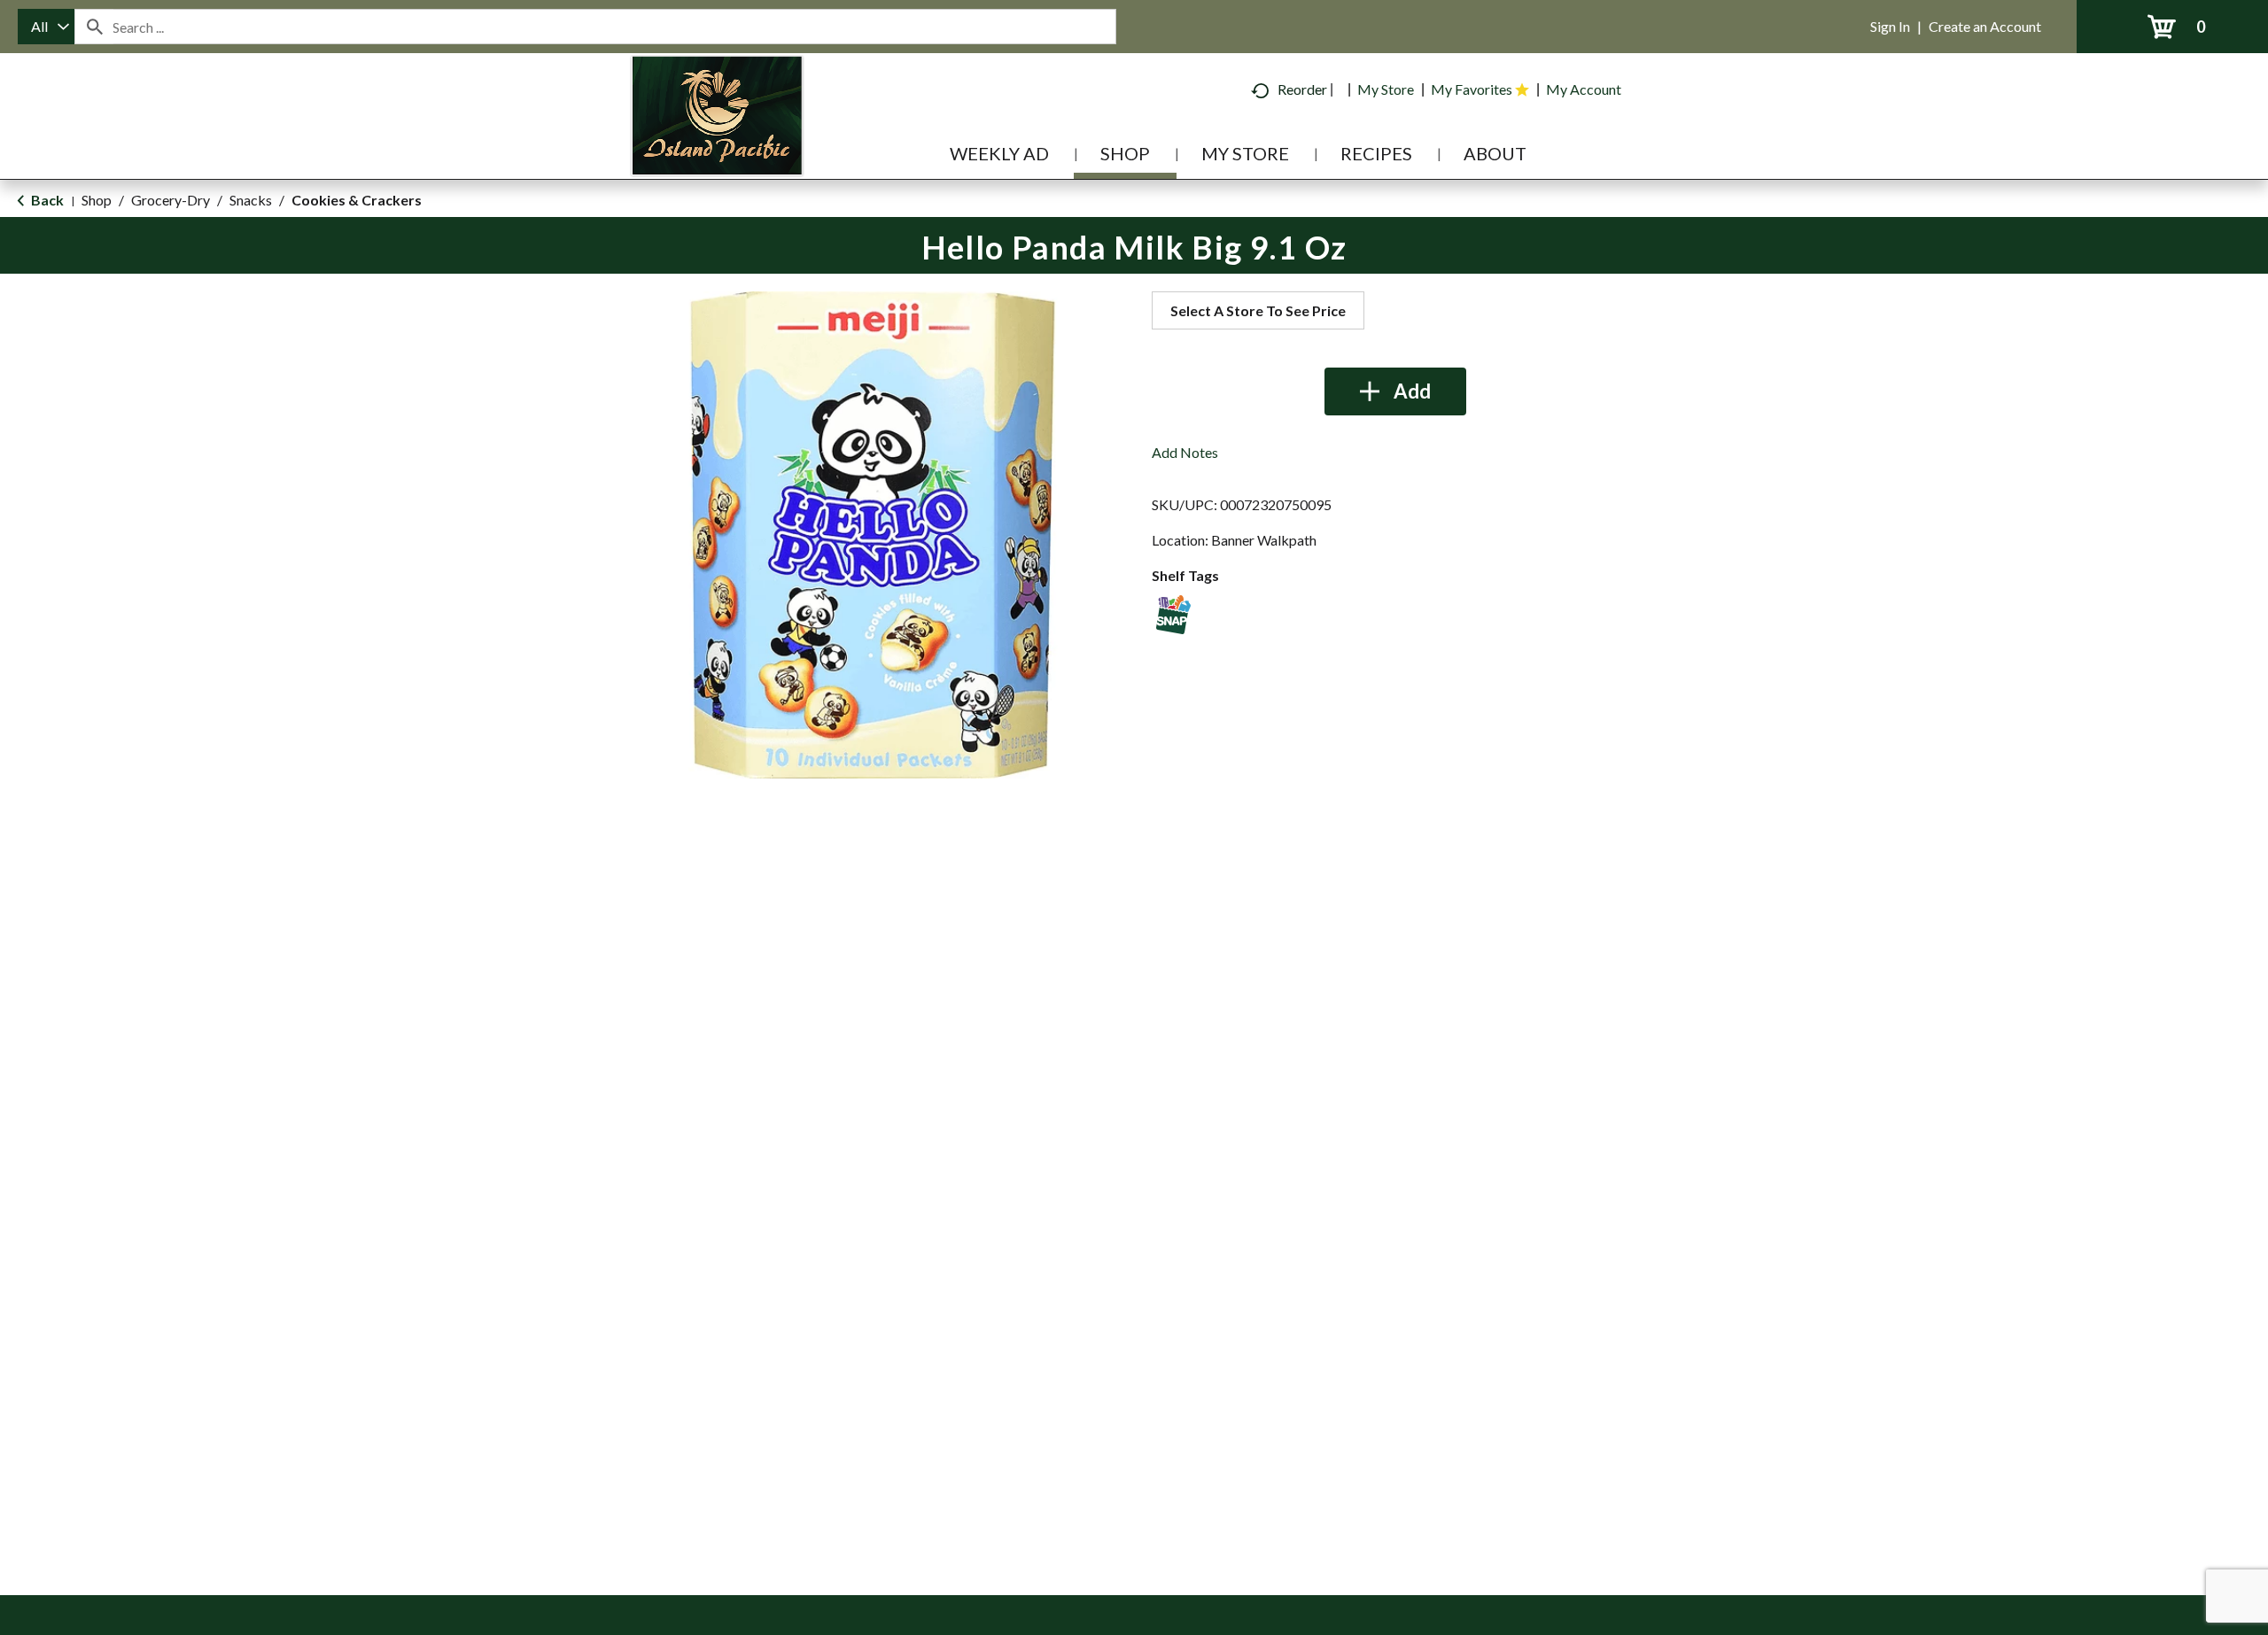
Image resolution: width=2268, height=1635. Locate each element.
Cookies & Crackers (357, 200)
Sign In (1890, 26)
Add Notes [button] (1185, 452)
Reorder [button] (1302, 89)
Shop (97, 200)
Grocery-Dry (171, 200)
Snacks (251, 200)
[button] (1395, 391)
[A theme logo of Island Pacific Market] (717, 141)
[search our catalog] (94, 27)
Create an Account (1985, 26)
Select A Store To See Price (1258, 310)
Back (46, 200)
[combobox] (46, 27)
